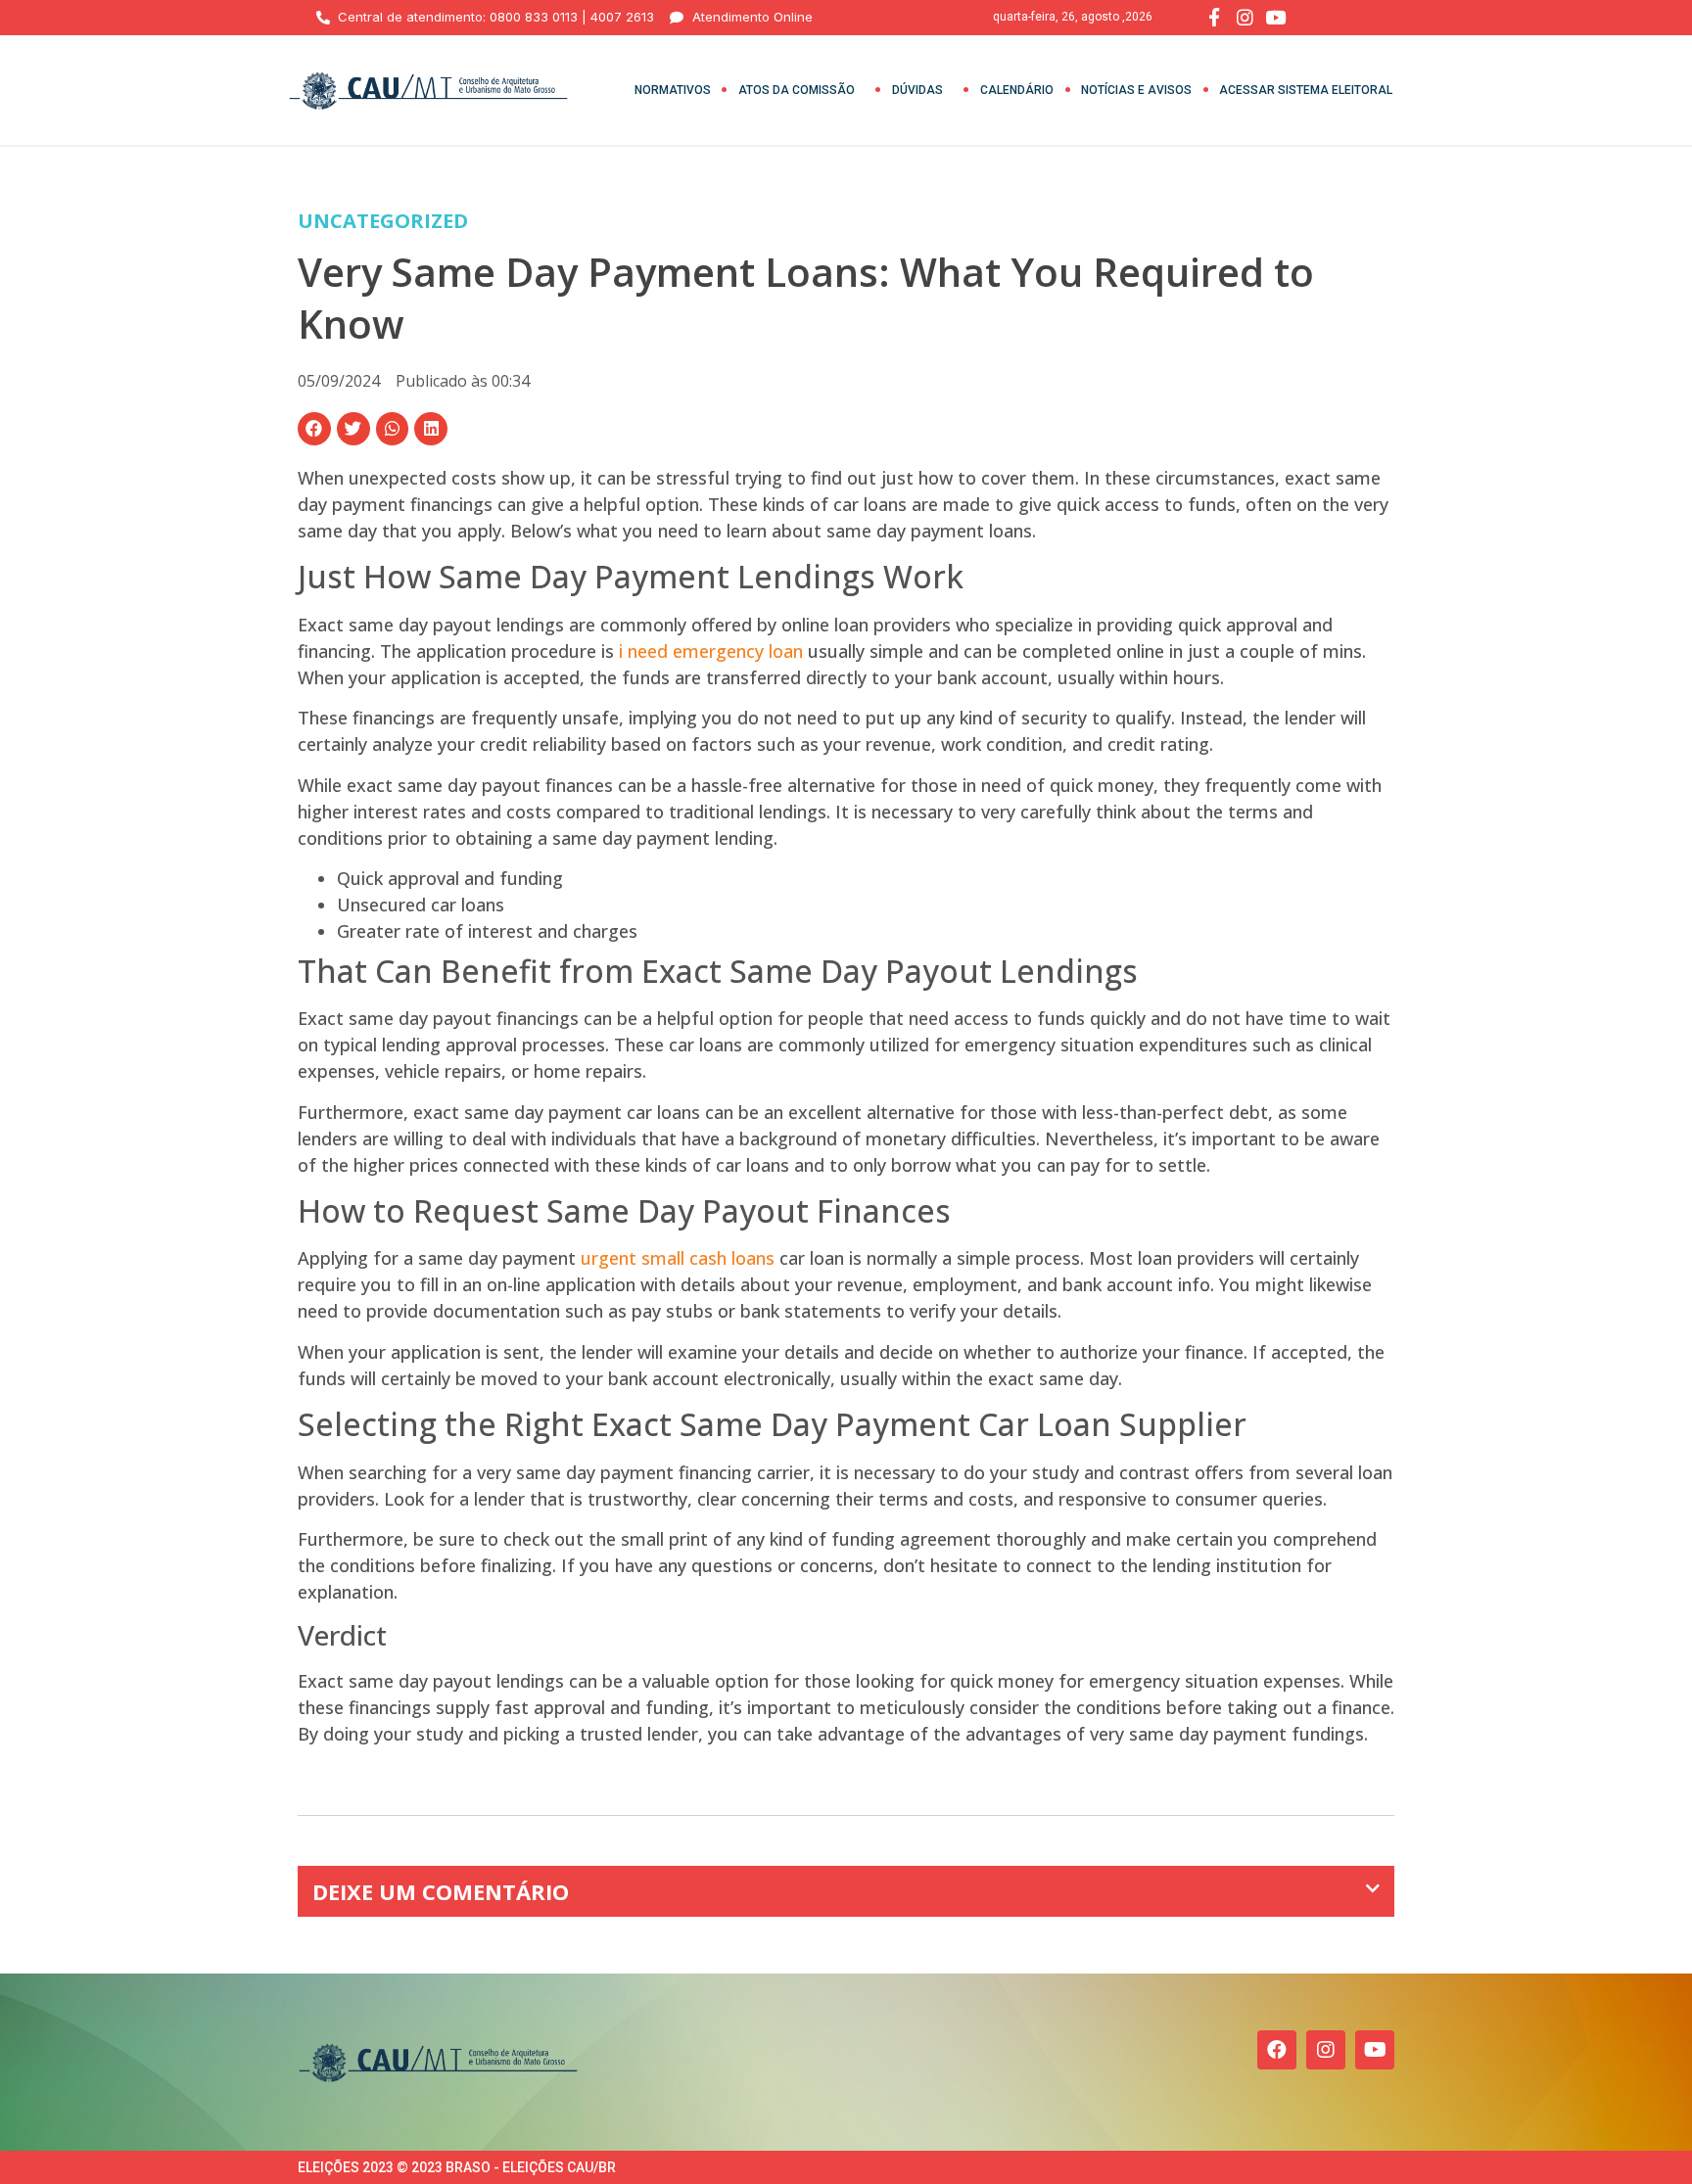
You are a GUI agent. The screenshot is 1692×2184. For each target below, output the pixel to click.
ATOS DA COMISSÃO (797, 90)
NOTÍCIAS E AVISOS (1136, 90)
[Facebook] (1277, 2050)
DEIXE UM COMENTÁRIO (441, 1891)
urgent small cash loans (678, 1258)
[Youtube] (1375, 2050)
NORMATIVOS (673, 90)
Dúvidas (917, 90)
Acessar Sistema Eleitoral (1306, 90)
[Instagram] (1326, 2050)
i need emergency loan (711, 651)
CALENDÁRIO (1017, 90)
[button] (314, 429)
